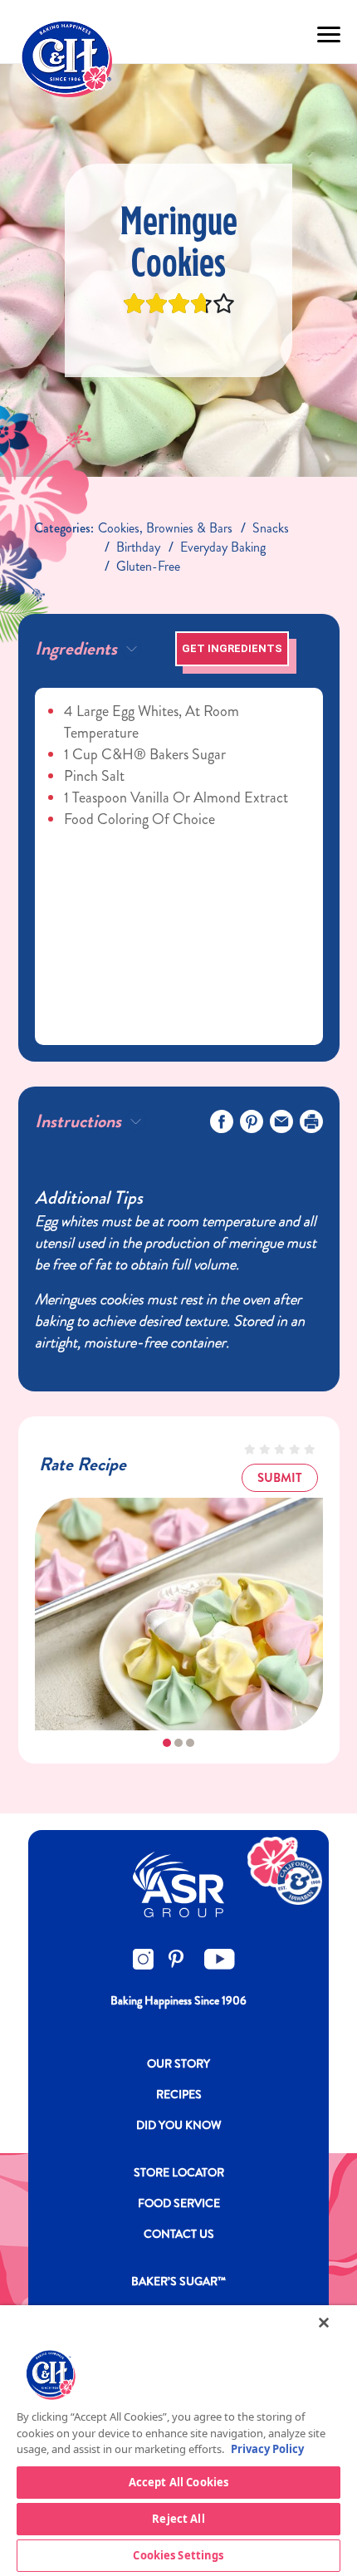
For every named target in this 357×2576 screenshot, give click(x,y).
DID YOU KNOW (179, 2125)
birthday (138, 547)
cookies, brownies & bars (165, 528)
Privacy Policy (267, 2449)
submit (280, 1478)
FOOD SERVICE (179, 2203)
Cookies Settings (178, 2555)
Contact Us (179, 2234)
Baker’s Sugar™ (178, 2281)
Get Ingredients (232, 648)
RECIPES (179, 2094)
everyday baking (223, 547)
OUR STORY (178, 2063)
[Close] (324, 2323)
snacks (271, 528)
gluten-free (148, 566)
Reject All (178, 2519)
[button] (167, 1743)
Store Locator (179, 2172)
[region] (178, 2441)
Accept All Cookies (178, 2482)
